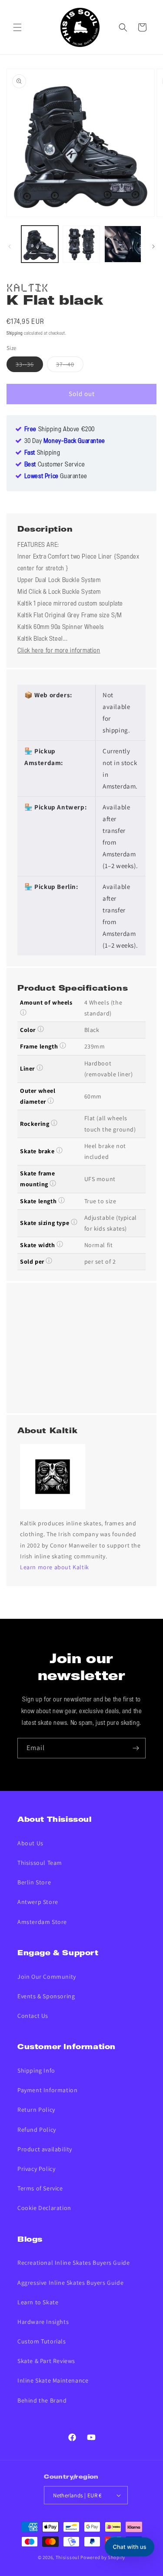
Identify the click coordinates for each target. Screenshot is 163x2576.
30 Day (65, 441)
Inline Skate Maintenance (53, 2380)
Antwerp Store (38, 1902)
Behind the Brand (42, 2400)
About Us (30, 1843)
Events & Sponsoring (46, 1996)
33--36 (29, 366)
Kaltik (28, 286)
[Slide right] (153, 246)
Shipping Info (36, 2070)
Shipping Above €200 (60, 429)
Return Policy (36, 2110)
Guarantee (56, 476)
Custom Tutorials (42, 2341)
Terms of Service (40, 2188)
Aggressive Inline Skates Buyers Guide (70, 2283)
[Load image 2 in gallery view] (81, 244)
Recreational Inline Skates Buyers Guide (73, 2263)
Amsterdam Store (42, 1922)
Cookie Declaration (44, 2208)
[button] (17, 27)
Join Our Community (47, 1977)
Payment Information (47, 2090)
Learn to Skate (38, 2302)
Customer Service (55, 465)
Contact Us (33, 2016)
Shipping (15, 334)
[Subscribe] (136, 1748)
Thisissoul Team (40, 1863)
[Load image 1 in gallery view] (40, 244)
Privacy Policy (36, 2169)
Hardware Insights (43, 2322)
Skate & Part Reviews (46, 2361)
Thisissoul (68, 2557)
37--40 (70, 366)
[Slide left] (10, 246)
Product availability (45, 2149)
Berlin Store (34, 1882)
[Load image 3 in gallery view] (123, 244)
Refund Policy (37, 2130)
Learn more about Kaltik (55, 1567)
